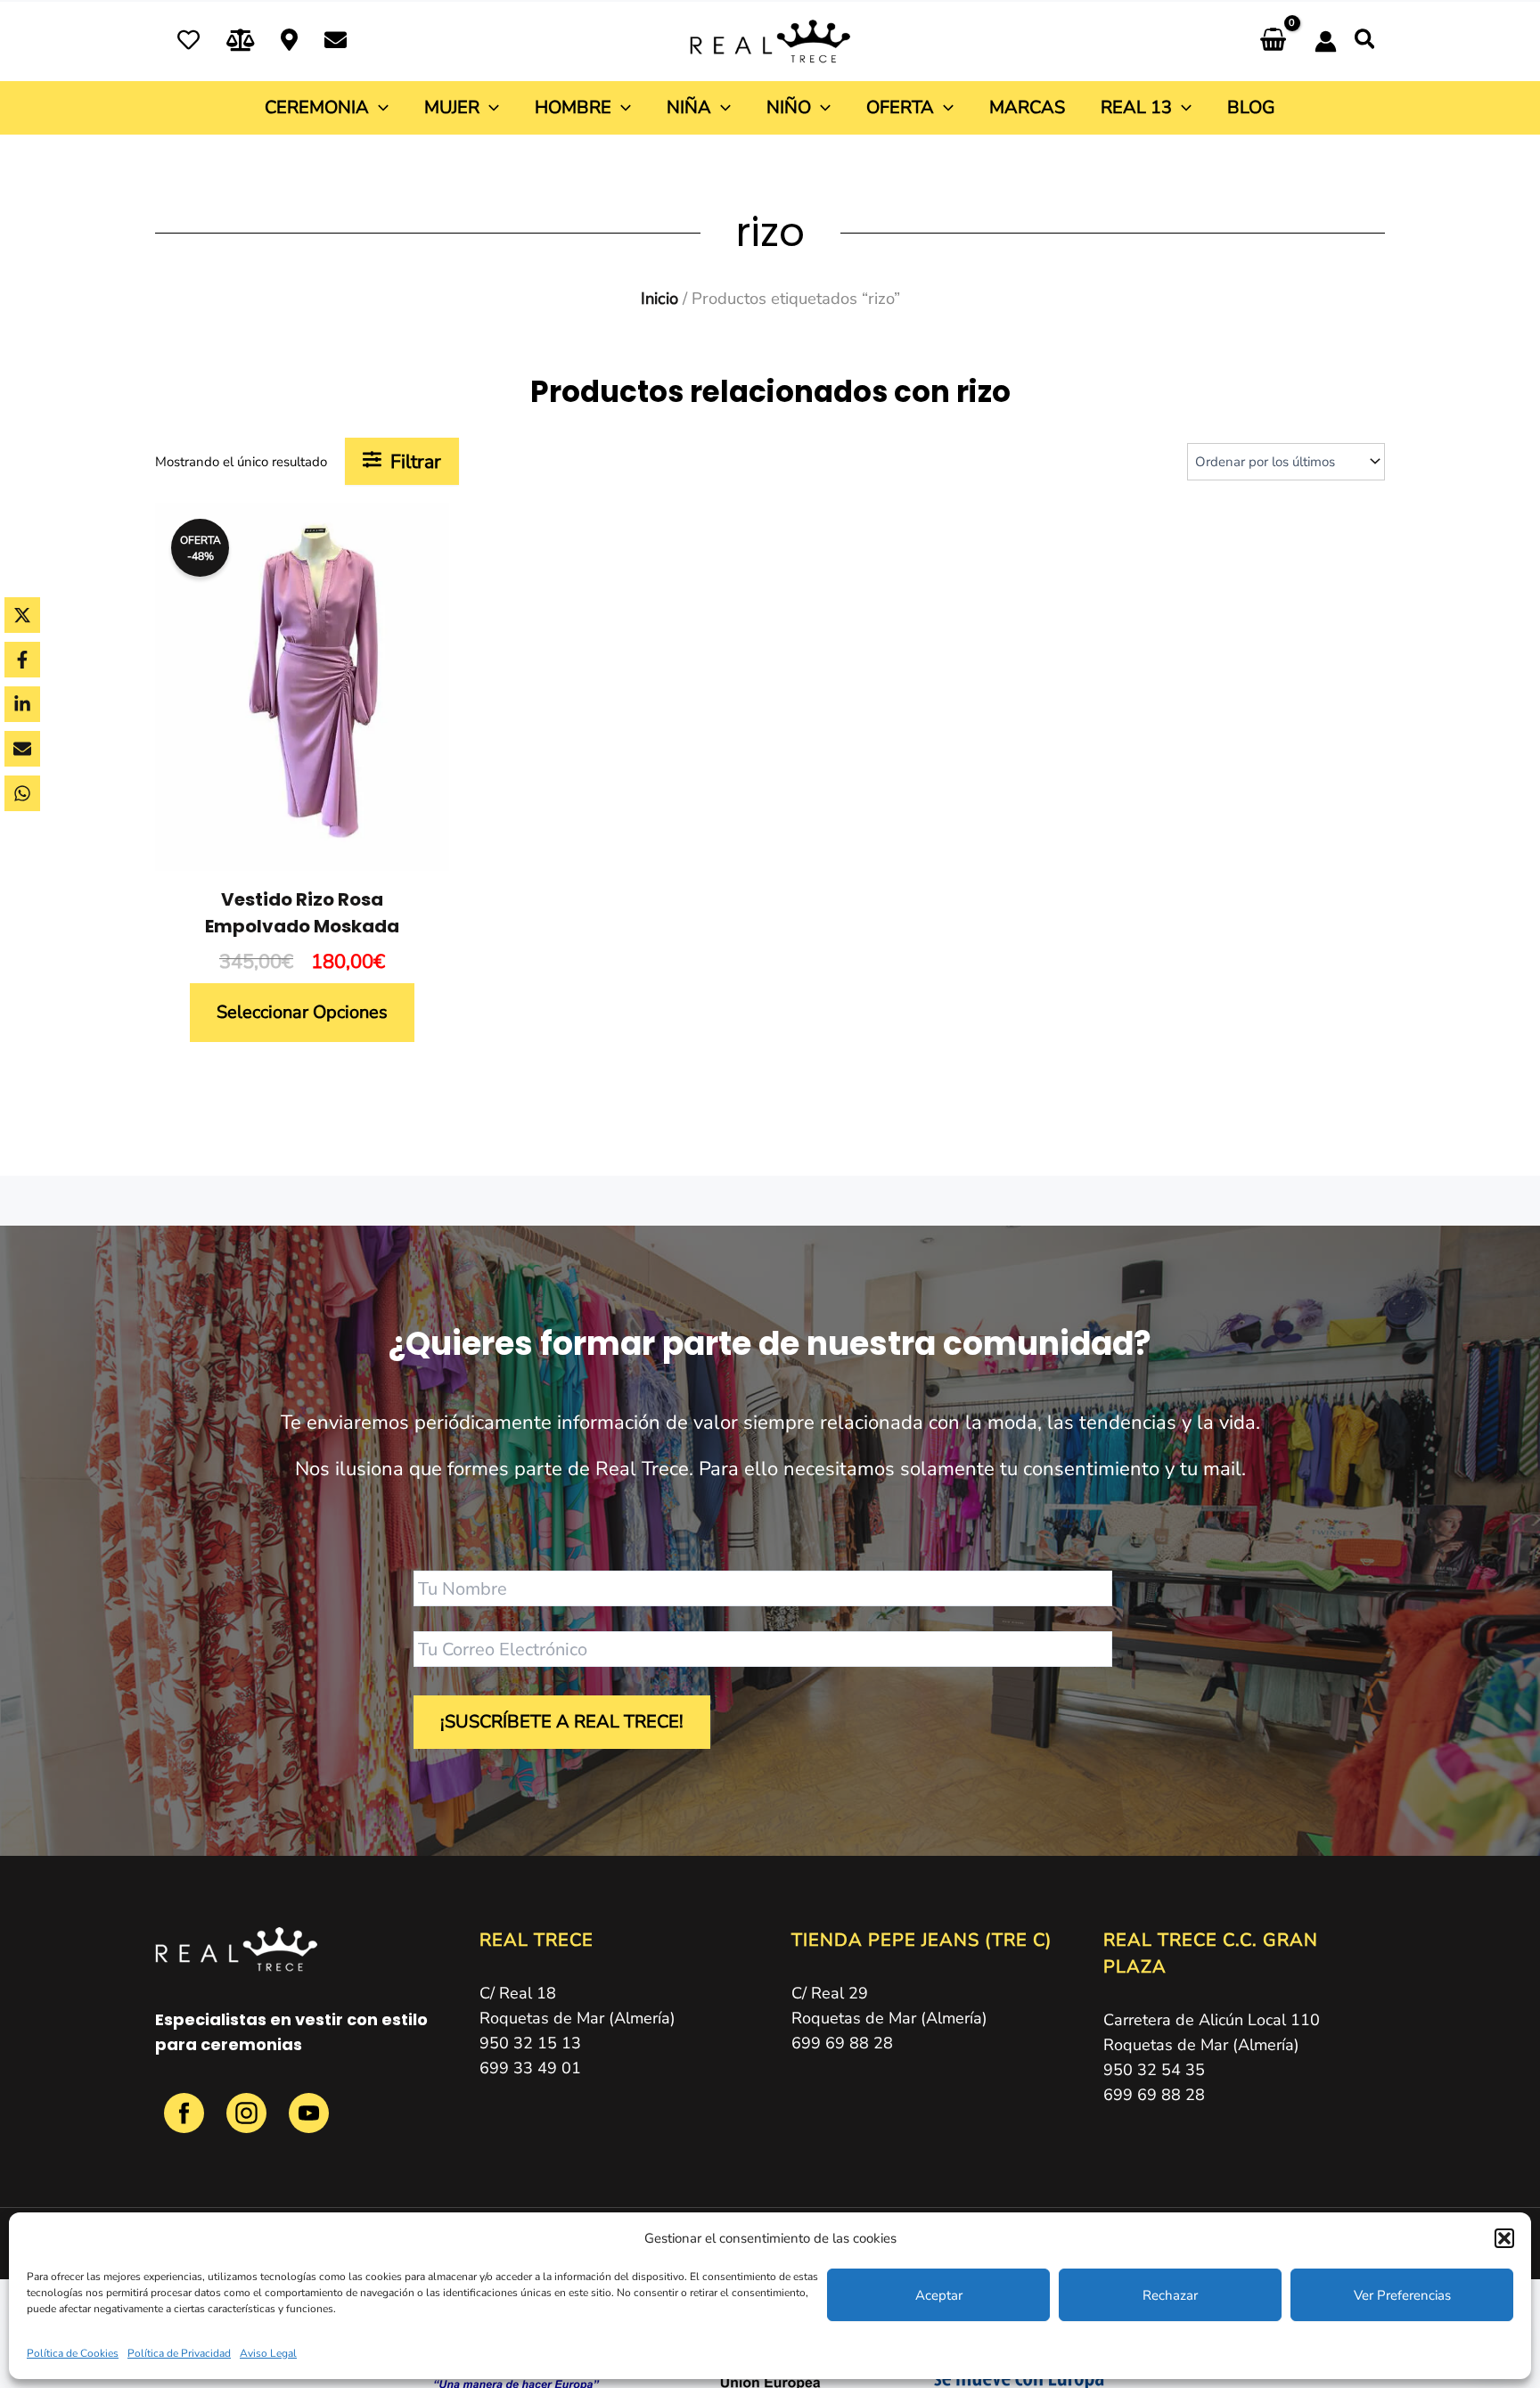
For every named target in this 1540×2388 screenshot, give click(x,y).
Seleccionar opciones (302, 1012)
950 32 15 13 (530, 2043)
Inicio (659, 298)
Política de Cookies (73, 2353)
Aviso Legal (268, 2353)
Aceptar (939, 2295)
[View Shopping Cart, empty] (1273, 41)
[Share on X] (22, 615)
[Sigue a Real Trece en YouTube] (309, 2123)
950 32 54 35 (1154, 2070)
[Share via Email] (22, 749)
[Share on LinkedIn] (22, 704)
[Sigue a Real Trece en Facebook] (186, 2123)
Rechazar (1170, 2295)
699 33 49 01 (530, 2068)
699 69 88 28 (842, 2043)
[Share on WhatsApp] (22, 793)
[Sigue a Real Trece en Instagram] (249, 2123)
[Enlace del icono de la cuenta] (1326, 41)
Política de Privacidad (179, 2353)
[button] (1504, 2238)
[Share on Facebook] (22, 660)
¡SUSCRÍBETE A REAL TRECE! (562, 1722)
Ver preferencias (1402, 2295)
